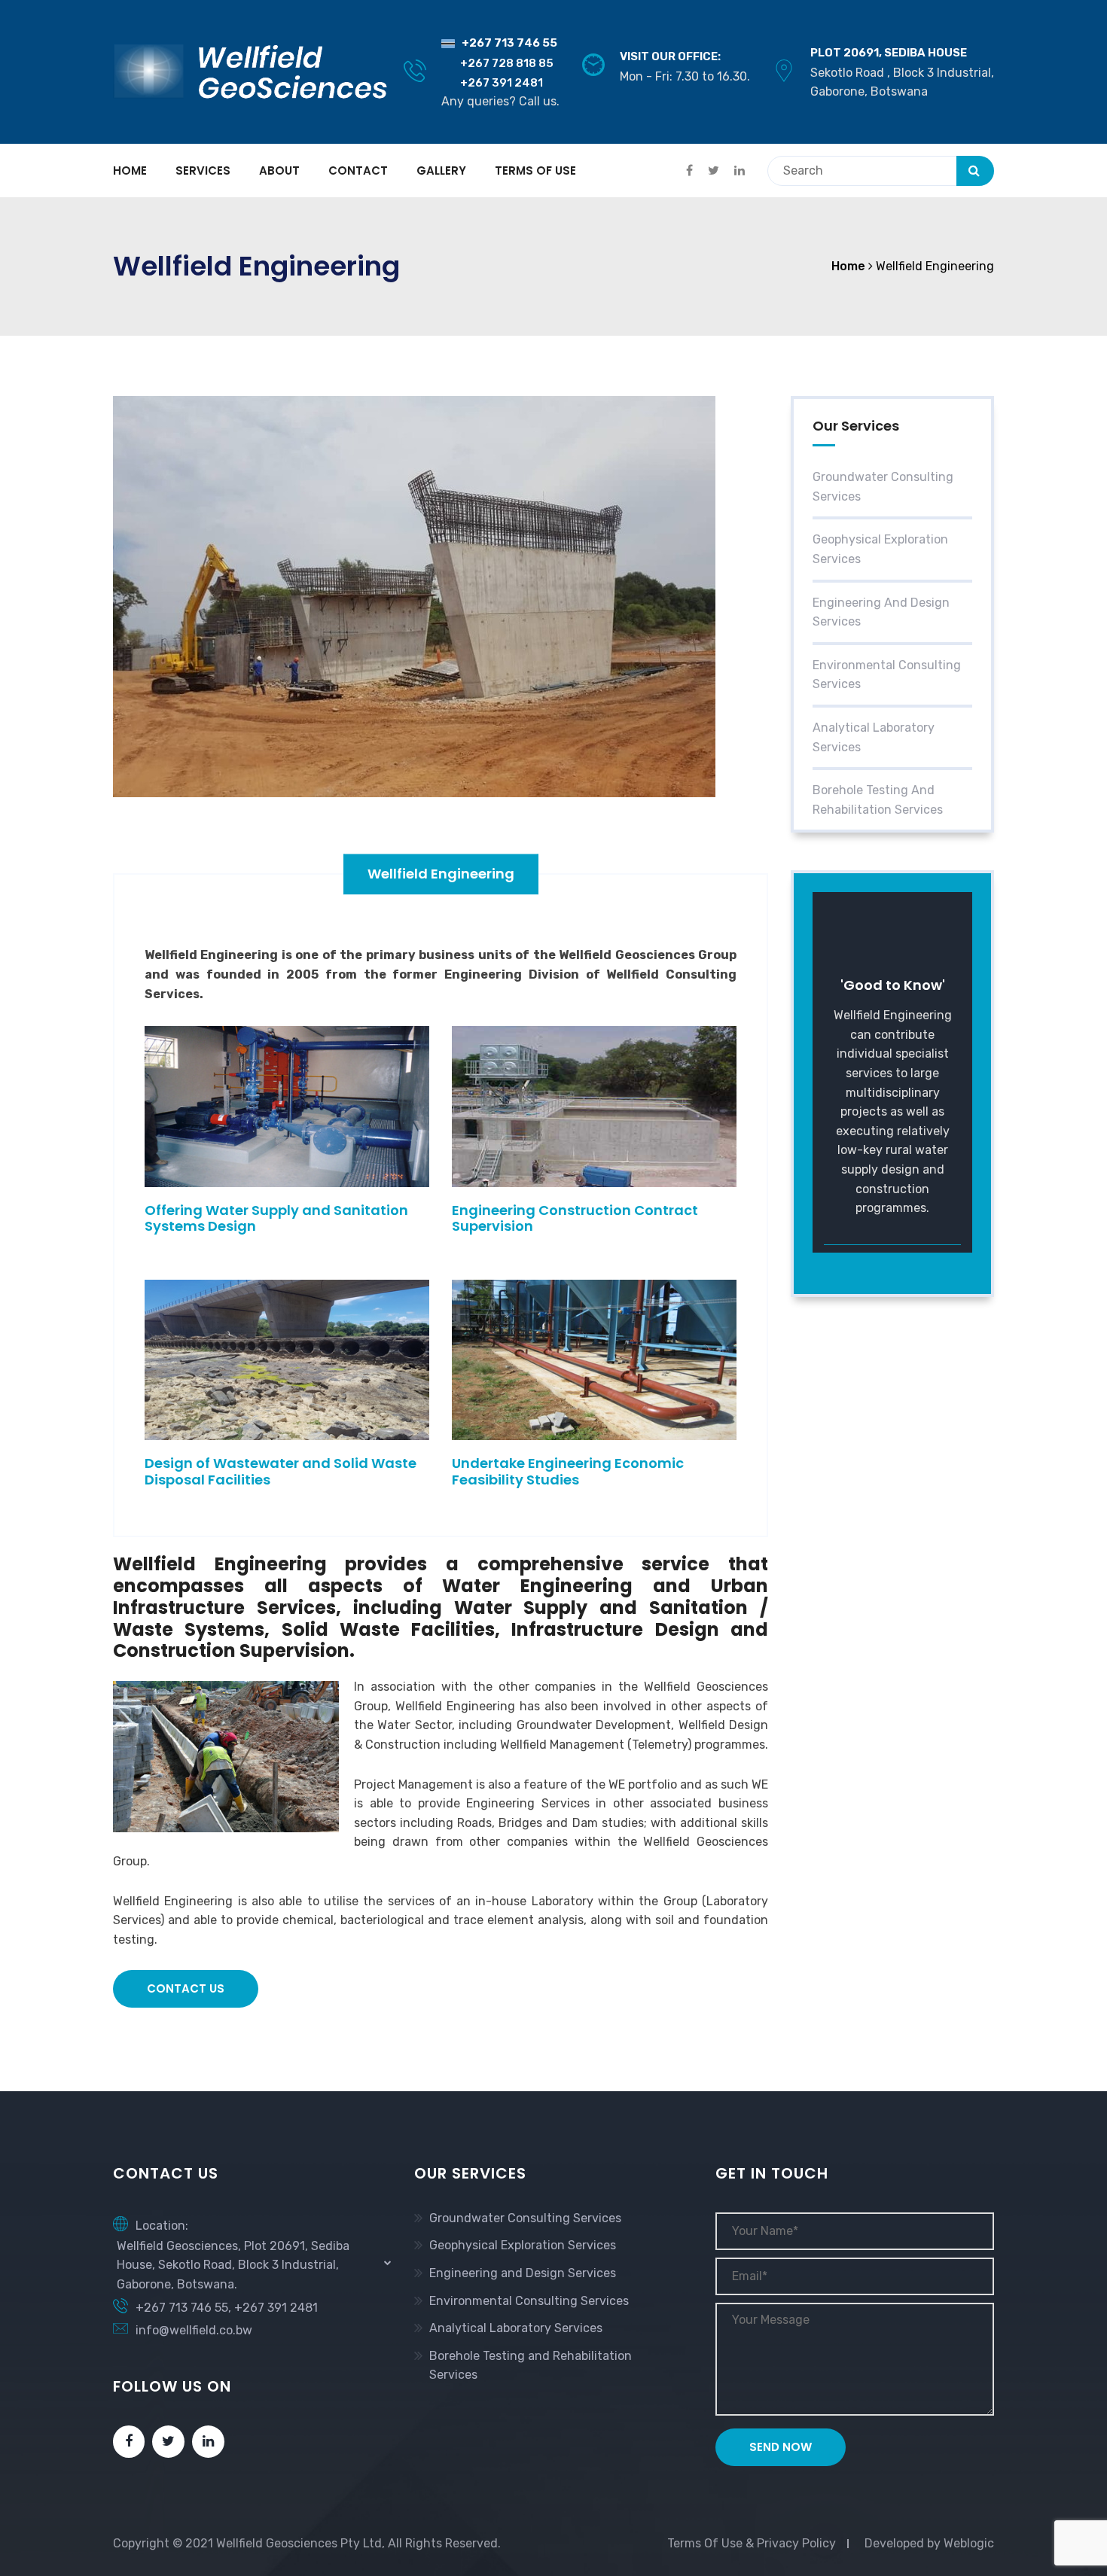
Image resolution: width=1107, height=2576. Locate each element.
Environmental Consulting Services (887, 675)
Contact (358, 171)
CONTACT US (186, 1988)
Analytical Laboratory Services (874, 737)
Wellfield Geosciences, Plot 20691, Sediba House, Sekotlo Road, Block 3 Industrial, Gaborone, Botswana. (233, 2265)
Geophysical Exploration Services (880, 549)
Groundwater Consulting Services (883, 487)
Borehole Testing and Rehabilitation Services (878, 800)
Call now (883, 1235)
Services (203, 171)
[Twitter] (168, 2442)
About (279, 171)
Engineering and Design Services (881, 612)
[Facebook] (129, 2442)
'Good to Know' (893, 985)
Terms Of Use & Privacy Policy (752, 2543)
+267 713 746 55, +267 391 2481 (227, 2308)
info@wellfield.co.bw (194, 2330)
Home (130, 171)
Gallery (441, 171)
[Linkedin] (208, 2442)
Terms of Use (535, 171)
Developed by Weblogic (929, 2543)
